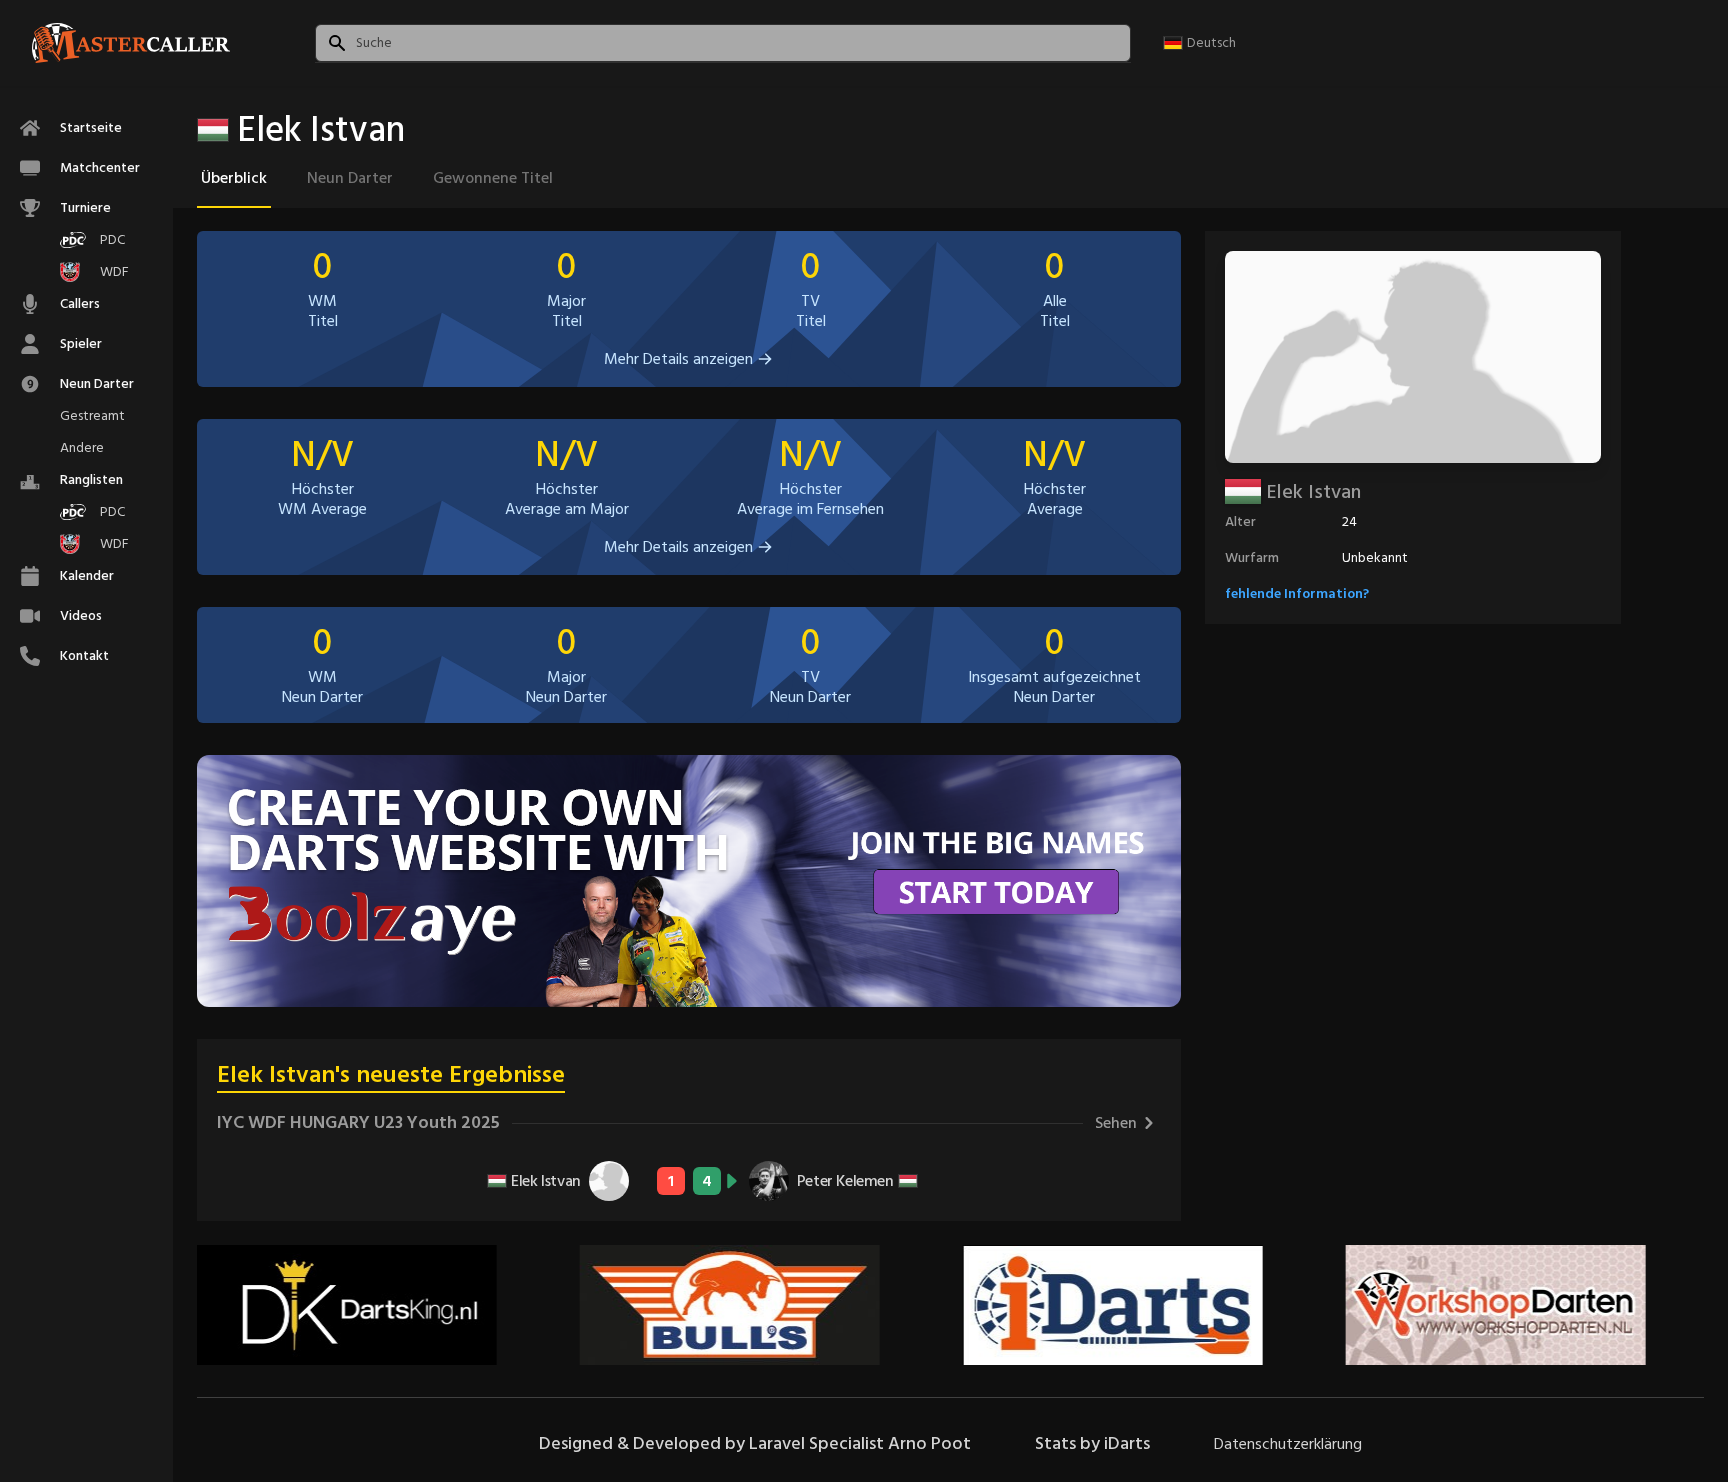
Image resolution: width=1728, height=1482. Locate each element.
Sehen (1116, 1123)
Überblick (234, 178)
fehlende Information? (1297, 593)
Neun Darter (350, 178)
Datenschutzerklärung (1288, 1444)
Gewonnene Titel (493, 178)
